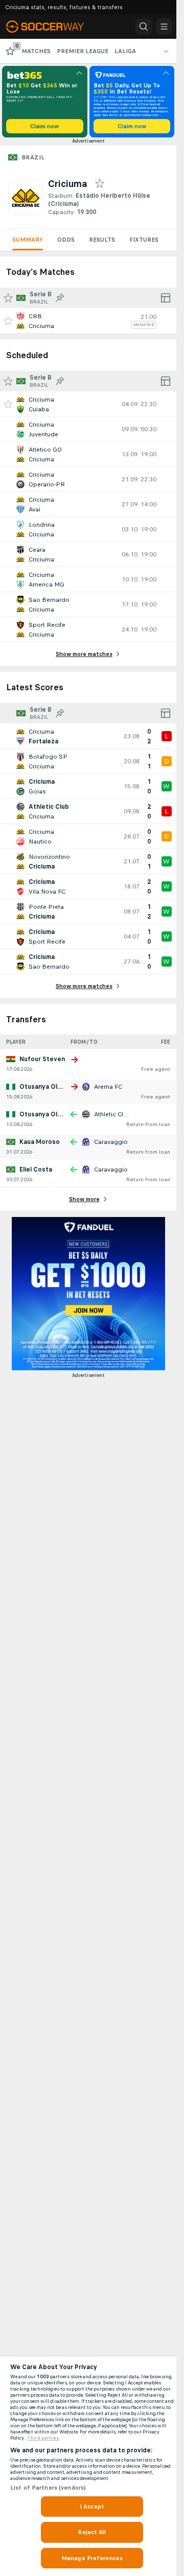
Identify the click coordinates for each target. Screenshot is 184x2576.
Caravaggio (111, 1142)
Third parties (43, 2438)
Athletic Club (112, 1114)
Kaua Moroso (40, 1142)
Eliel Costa (36, 1169)
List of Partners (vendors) (48, 2488)
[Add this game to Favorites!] (8, 321)
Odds (66, 240)
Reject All (92, 2532)
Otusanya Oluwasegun (54, 1087)
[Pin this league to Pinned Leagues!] (60, 298)
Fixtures (144, 240)
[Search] (144, 27)
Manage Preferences (92, 2558)
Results (102, 240)
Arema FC (108, 1087)
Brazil (33, 157)
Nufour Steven (42, 1059)
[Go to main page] (52, 27)
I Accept (92, 2507)
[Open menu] (164, 27)
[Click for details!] (88, 321)
